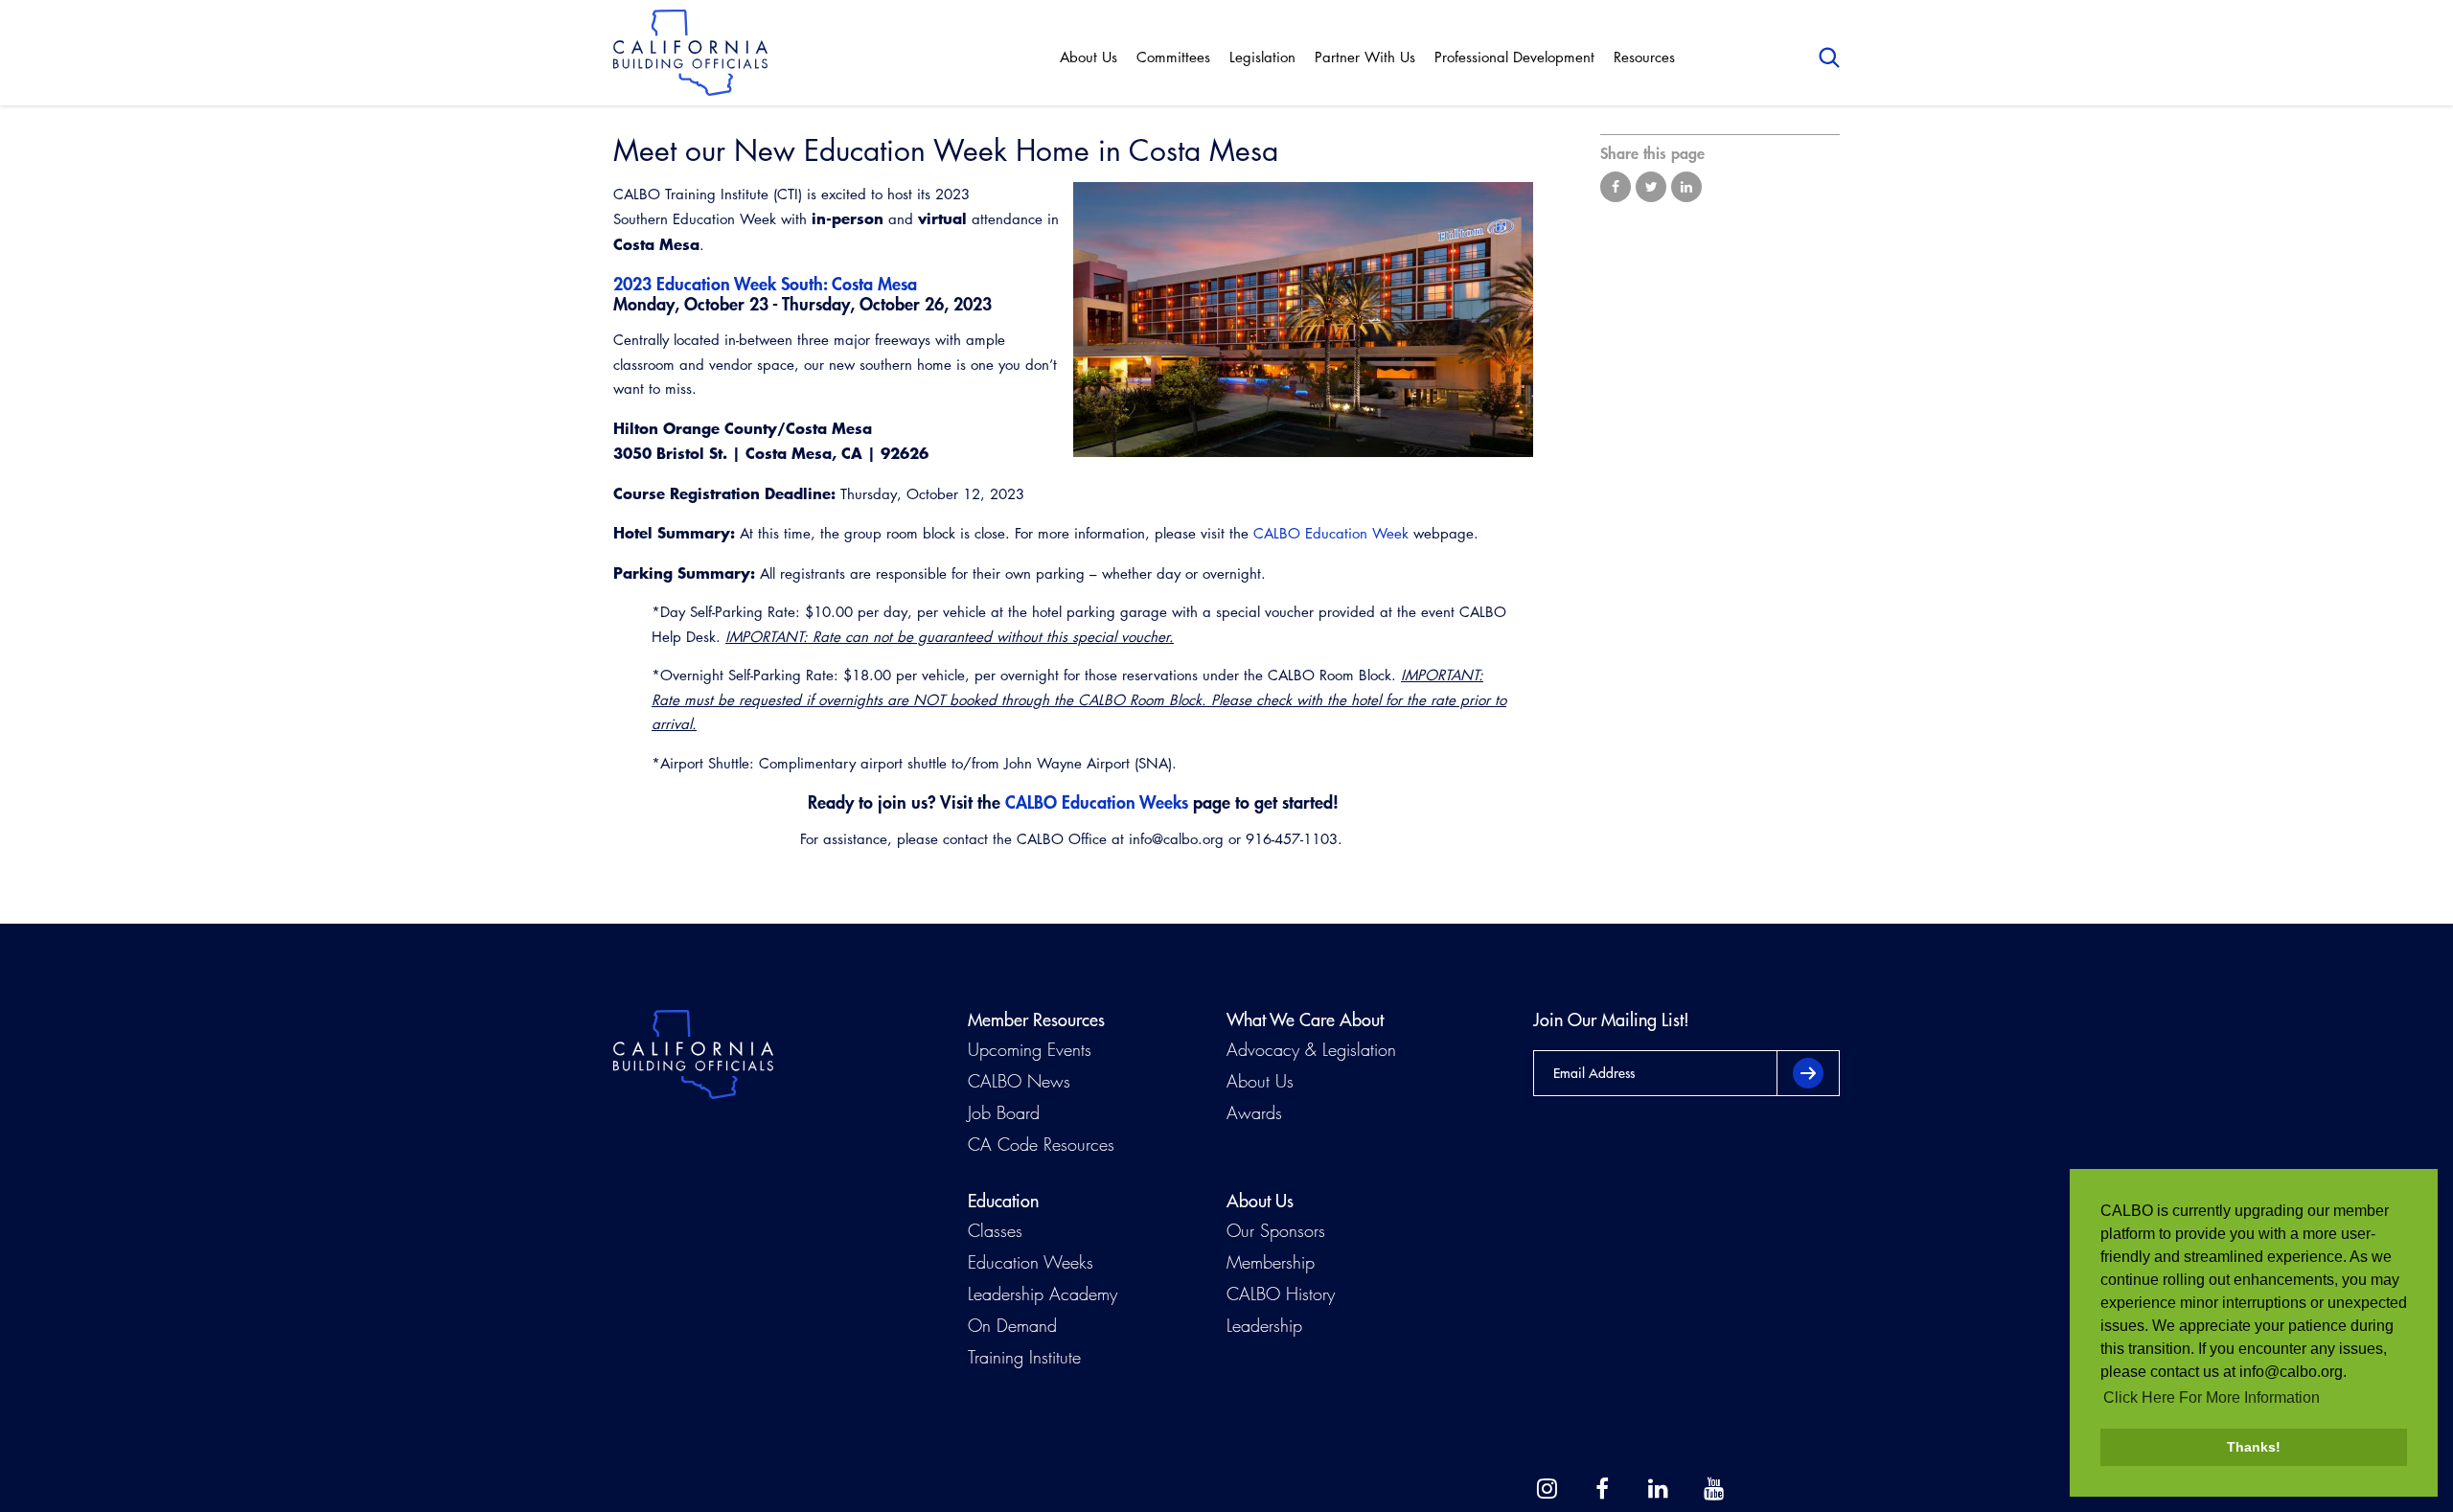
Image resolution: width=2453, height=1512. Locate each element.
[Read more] (1303, 320)
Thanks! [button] (2254, 1447)
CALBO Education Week (1331, 533)
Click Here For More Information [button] (2212, 1397)
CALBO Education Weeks (1097, 802)
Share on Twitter (1651, 187)
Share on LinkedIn (1686, 187)
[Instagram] (1547, 1489)
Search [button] (1829, 57)
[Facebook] (1602, 1489)
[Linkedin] (1658, 1489)
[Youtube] (1713, 1489)
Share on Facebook (1616, 187)
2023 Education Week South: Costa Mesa (765, 284)
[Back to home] (690, 53)
